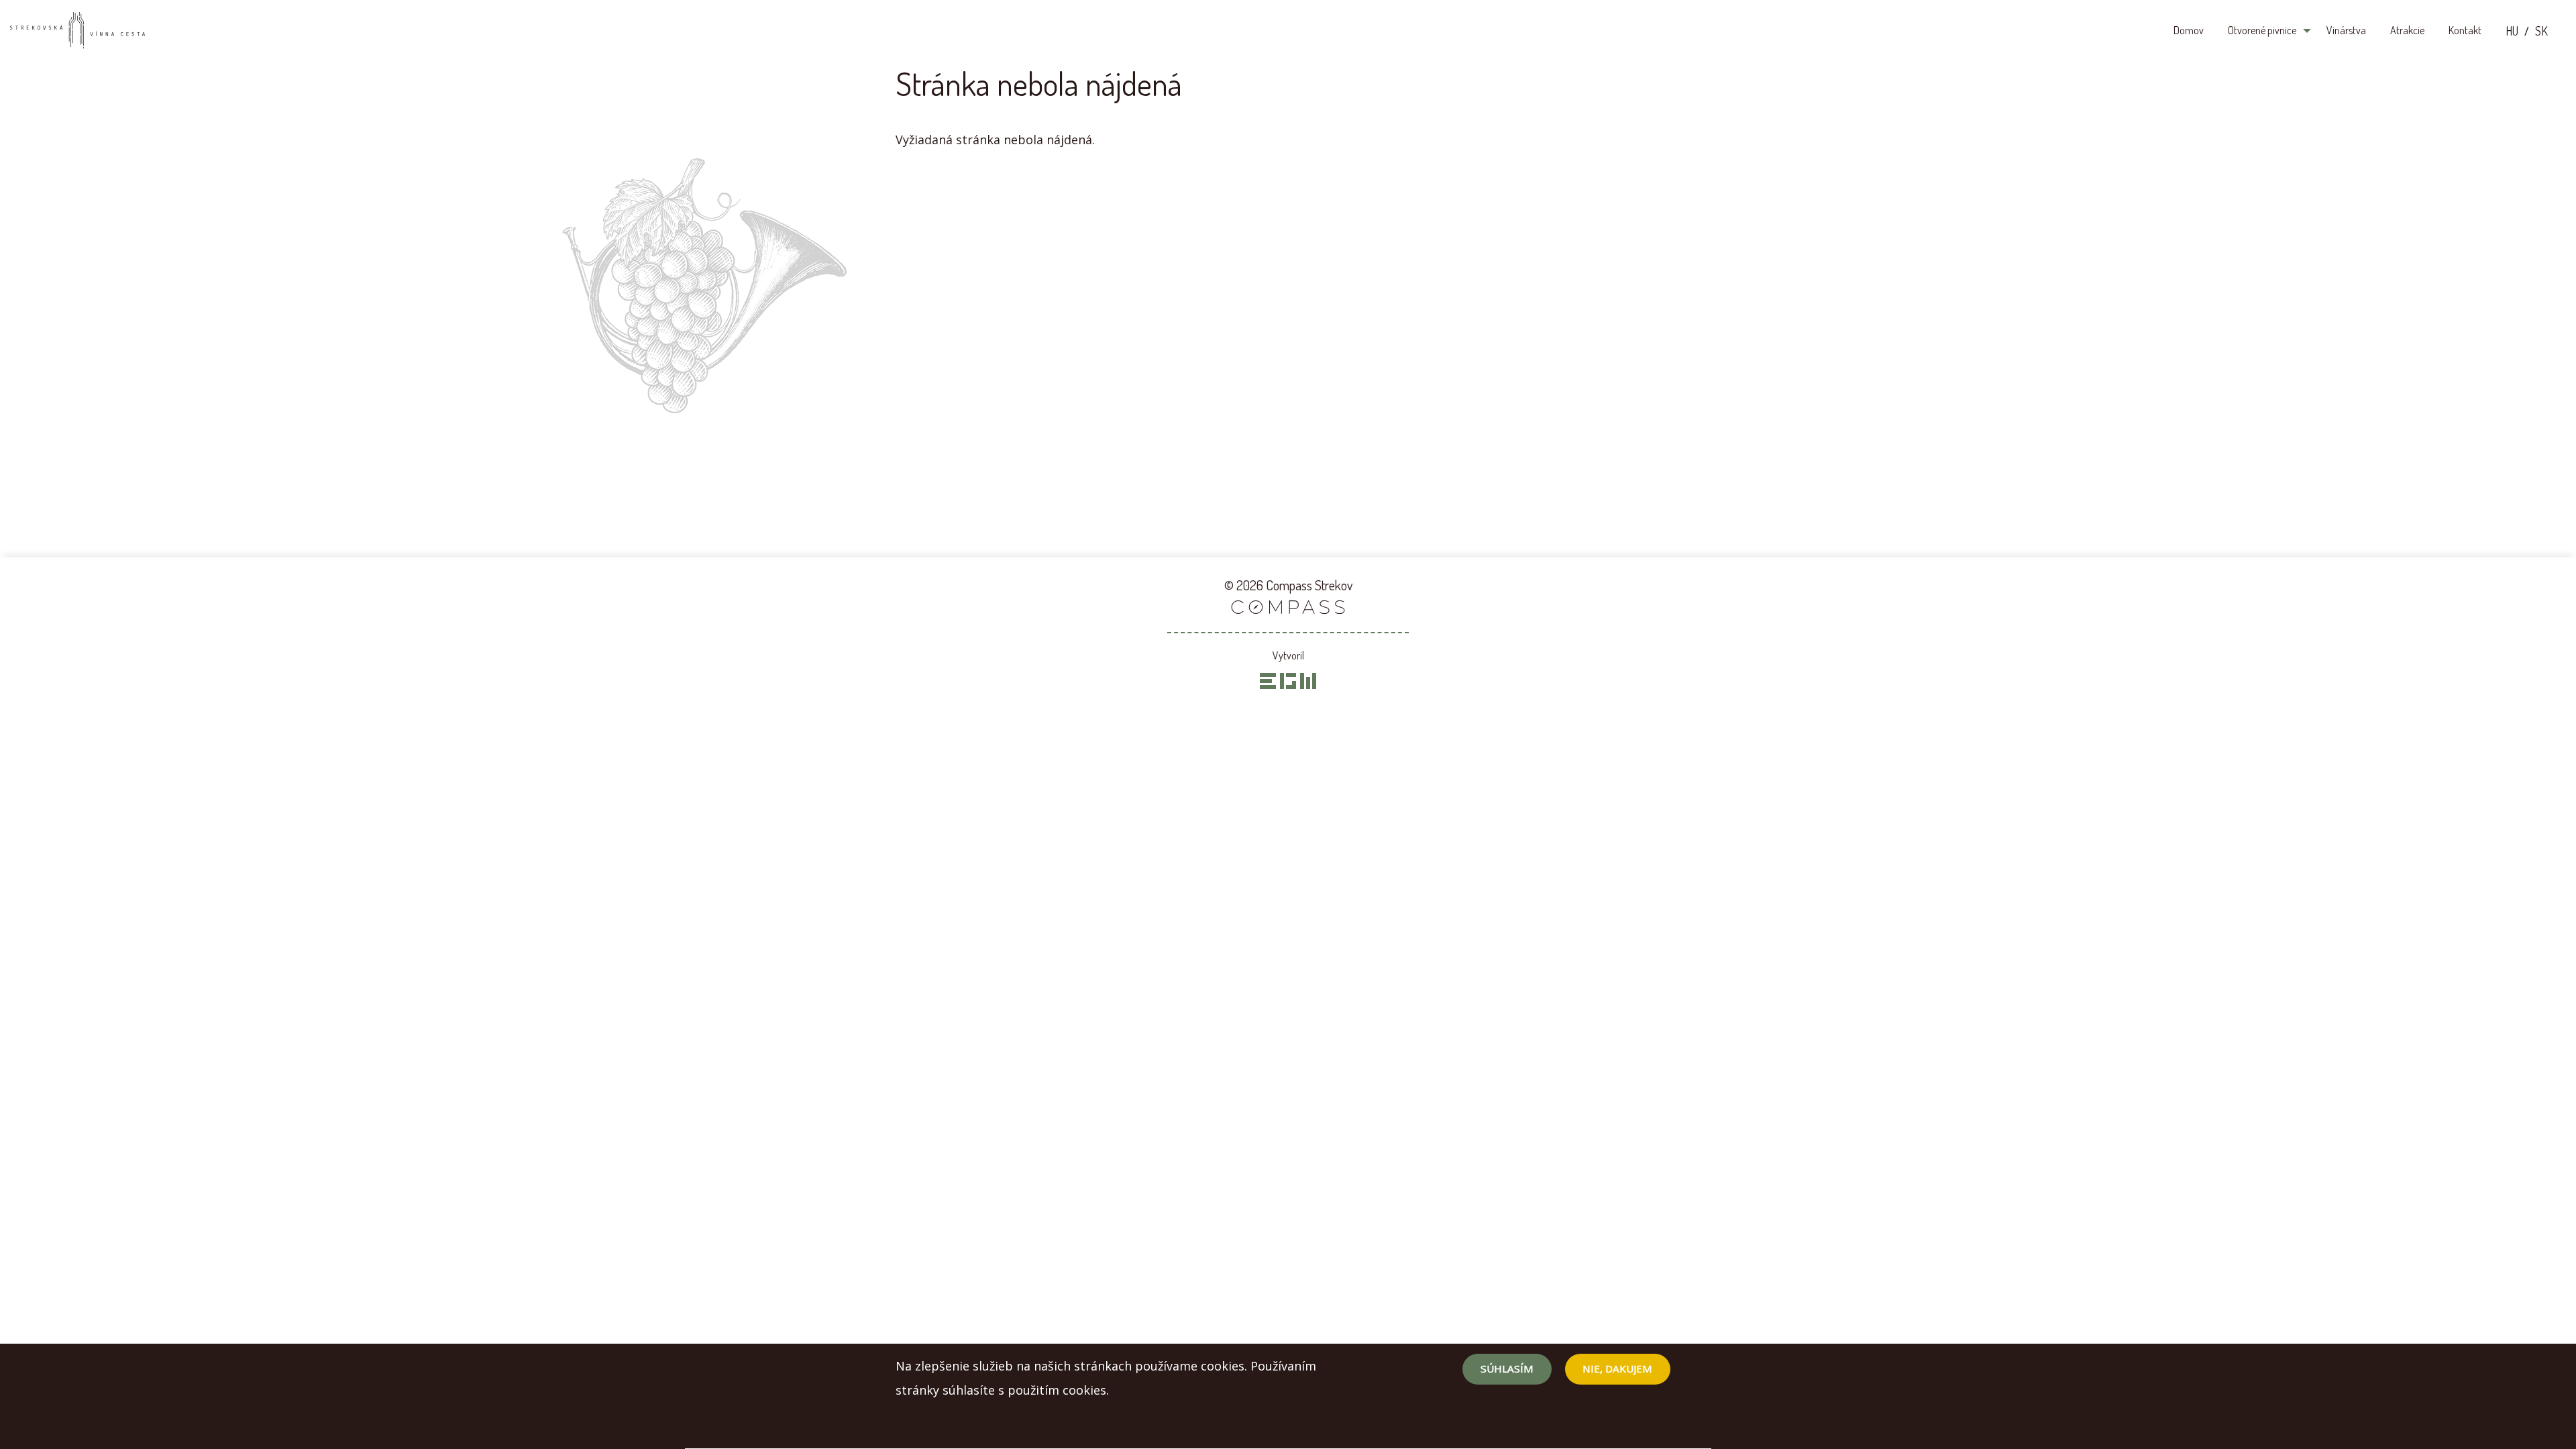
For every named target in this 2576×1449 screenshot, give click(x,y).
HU (2512, 31)
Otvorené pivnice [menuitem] (2262, 30)
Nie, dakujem (1617, 1369)
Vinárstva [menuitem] (2346, 30)
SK (2541, 31)
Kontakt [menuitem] (2465, 30)
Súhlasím (1507, 1369)
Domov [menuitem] (2189, 30)
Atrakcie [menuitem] (2407, 30)
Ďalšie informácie (946, 1424)
